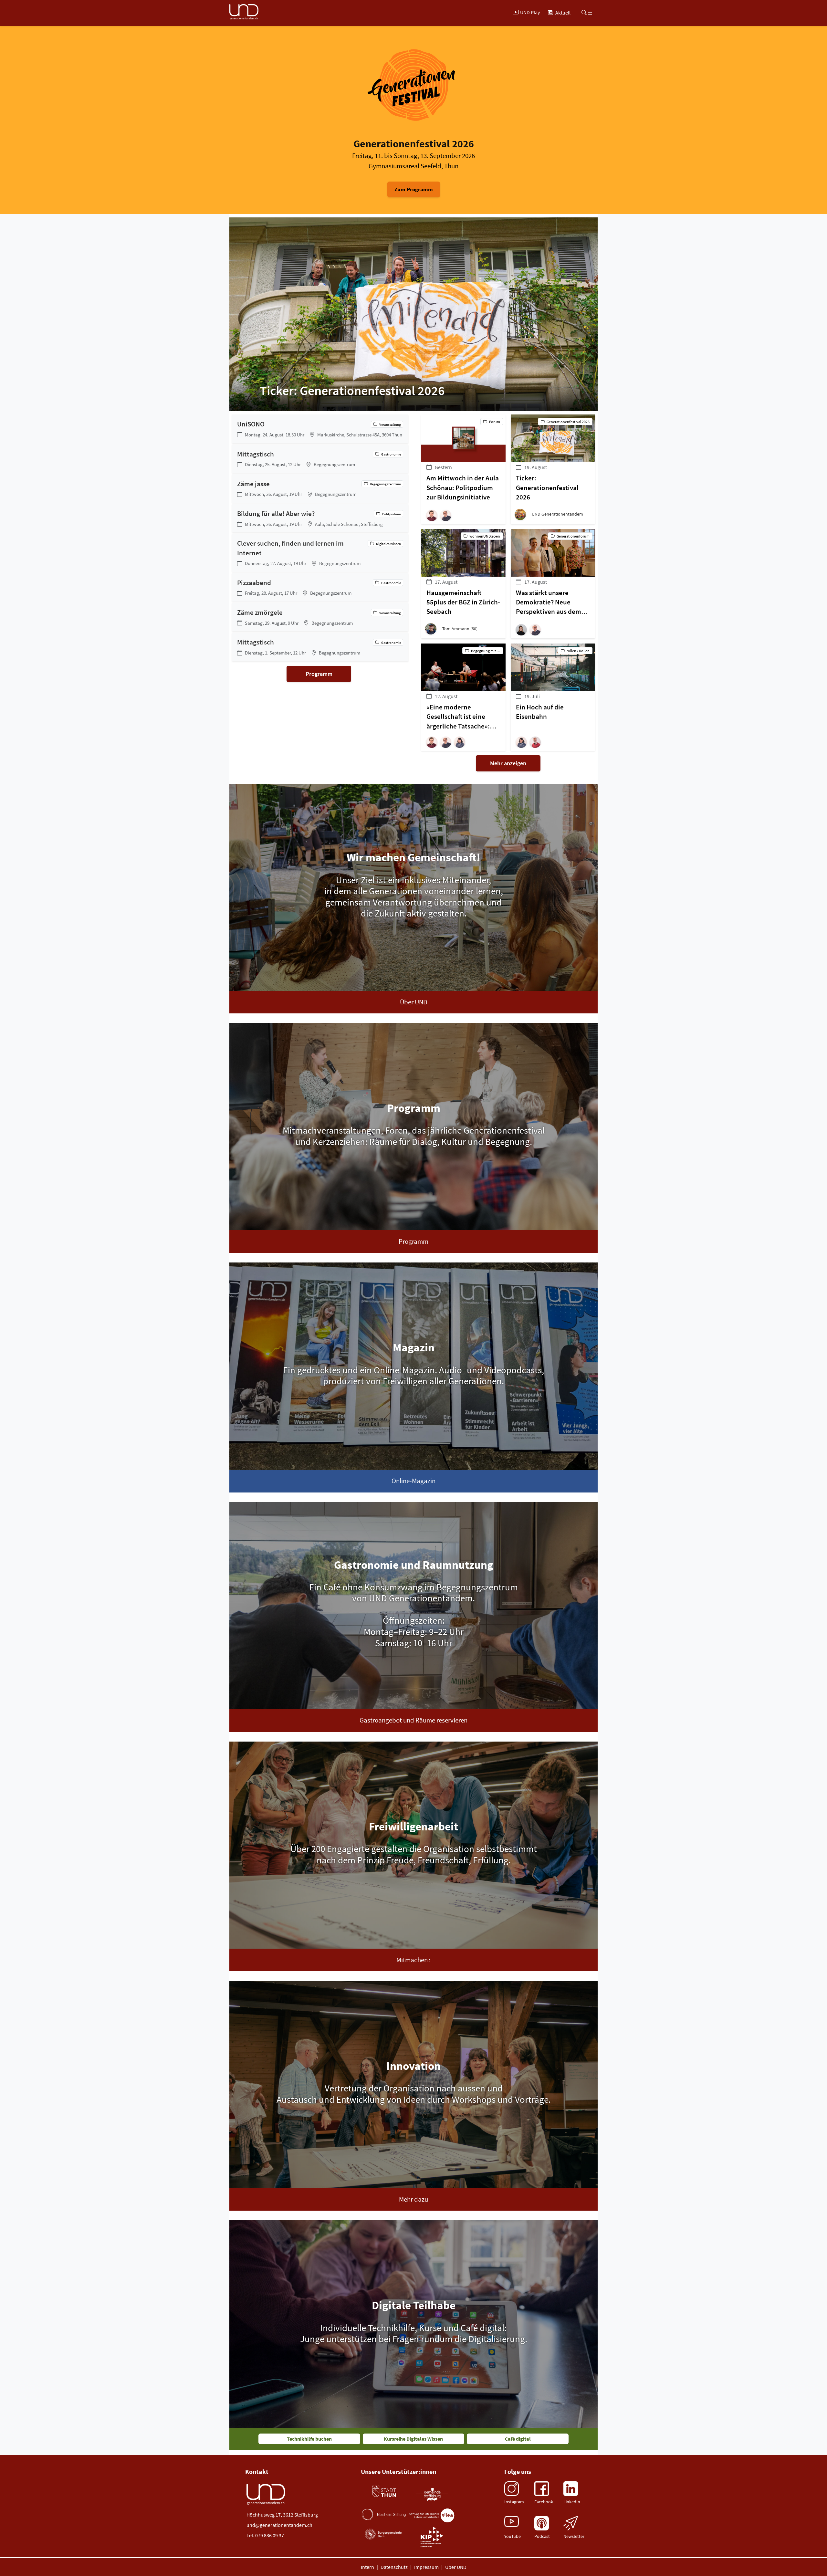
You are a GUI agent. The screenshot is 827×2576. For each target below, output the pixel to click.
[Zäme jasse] (320, 488)
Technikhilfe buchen (309, 2439)
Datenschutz (394, 2567)
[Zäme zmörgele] (320, 617)
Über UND (414, 1002)
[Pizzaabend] (320, 587)
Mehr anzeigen (508, 763)
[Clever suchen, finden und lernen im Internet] (320, 553)
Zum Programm (414, 189)
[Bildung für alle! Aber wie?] (320, 518)
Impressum (426, 2567)
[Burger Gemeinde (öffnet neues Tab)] (384, 2534)
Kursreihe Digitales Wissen (413, 2439)
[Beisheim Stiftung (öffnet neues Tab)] (384, 2514)
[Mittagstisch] (320, 459)
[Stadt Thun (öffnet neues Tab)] (384, 2492)
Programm (319, 674)
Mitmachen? (413, 1960)
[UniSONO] (320, 429)
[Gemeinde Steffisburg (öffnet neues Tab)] (432, 2494)
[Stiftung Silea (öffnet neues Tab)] (432, 2515)
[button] (433, 515)
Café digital (518, 2439)
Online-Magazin (413, 1481)
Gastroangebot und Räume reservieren (413, 1720)
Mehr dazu (413, 2199)
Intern (367, 2567)
